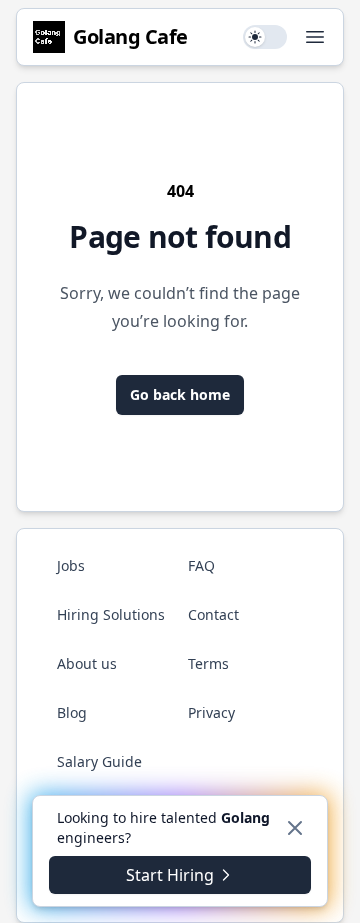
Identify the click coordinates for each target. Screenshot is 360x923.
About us (87, 663)
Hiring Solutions (111, 614)
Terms (208, 663)
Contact (213, 614)
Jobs (71, 565)
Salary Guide (99, 761)
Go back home (180, 394)
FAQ (201, 565)
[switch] (265, 37)
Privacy (211, 712)
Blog (72, 712)
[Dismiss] (295, 828)
